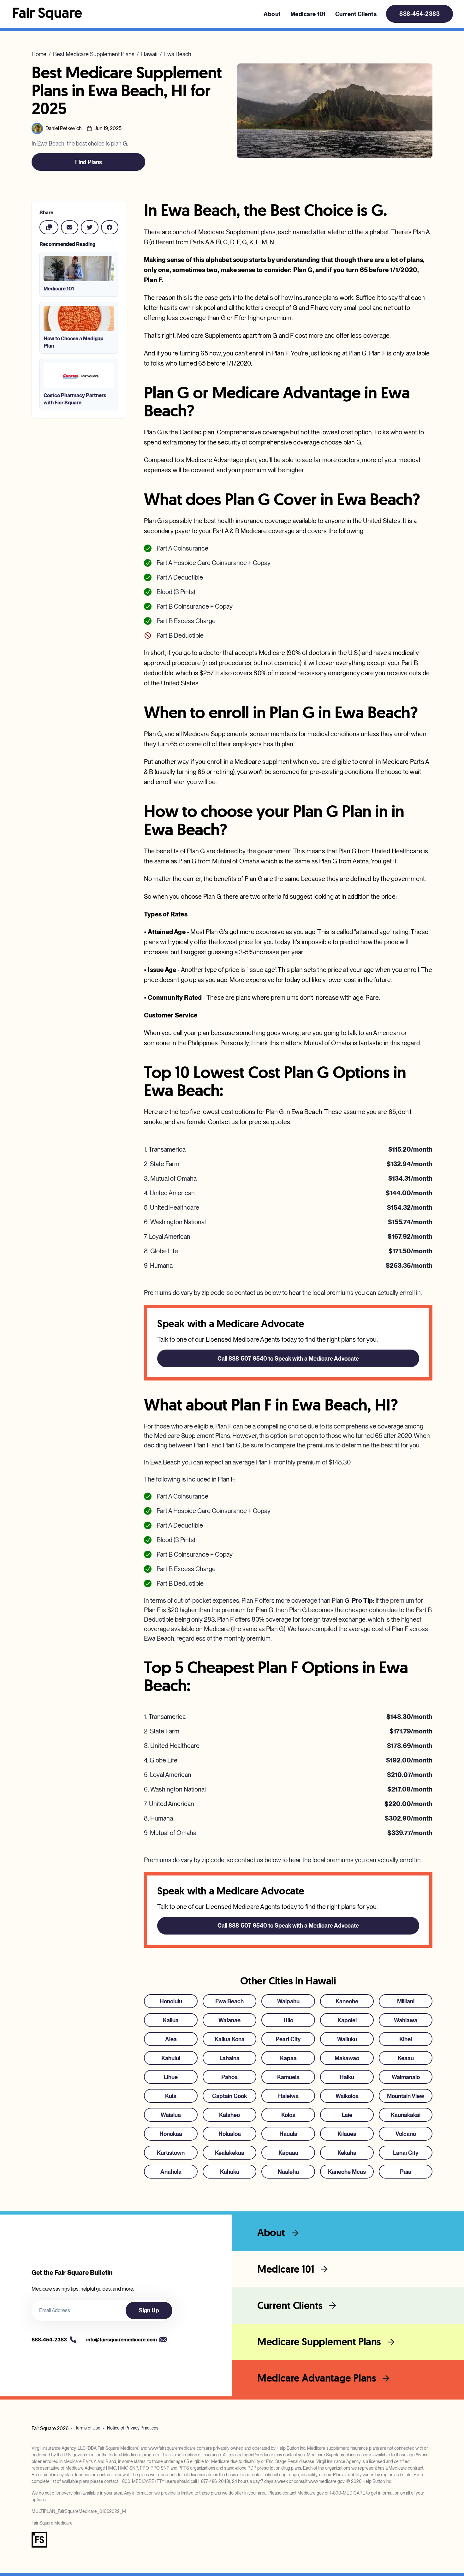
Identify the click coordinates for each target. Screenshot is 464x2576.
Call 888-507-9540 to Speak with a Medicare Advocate (288, 1359)
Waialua (171, 2115)
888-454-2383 (419, 14)
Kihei (406, 2039)
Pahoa (229, 2077)
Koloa (288, 2115)
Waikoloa (347, 2096)
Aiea (171, 2039)
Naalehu (288, 2172)
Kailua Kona (230, 2039)
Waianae (229, 2020)
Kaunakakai (406, 2115)
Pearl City (288, 2039)
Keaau (406, 2058)
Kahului (171, 2058)
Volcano (406, 2134)
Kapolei (347, 2020)
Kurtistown (171, 2153)
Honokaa (171, 2134)
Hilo (288, 2020)
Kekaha (347, 2153)
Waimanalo (406, 2077)
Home (39, 54)
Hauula (288, 2134)
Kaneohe (347, 2001)
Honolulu (171, 2001)
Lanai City (406, 2153)
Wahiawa (406, 2020)
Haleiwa (288, 2096)
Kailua (171, 2020)
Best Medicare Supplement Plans (94, 54)
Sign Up (149, 2310)
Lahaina (229, 2058)
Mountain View (406, 2096)
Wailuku (347, 2039)
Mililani (406, 2001)
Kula (171, 2096)
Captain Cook (229, 2096)
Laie (347, 2115)
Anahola (171, 2172)
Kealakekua (230, 2153)
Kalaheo (229, 2115)
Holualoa (230, 2134)
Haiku (347, 2077)
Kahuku (230, 2172)
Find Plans (89, 162)
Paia (406, 2172)
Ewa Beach (178, 54)
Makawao (347, 2058)
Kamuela (288, 2077)
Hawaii (149, 54)
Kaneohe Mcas (347, 2172)
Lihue (171, 2077)
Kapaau (288, 2153)
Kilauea (347, 2134)
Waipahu (288, 2001)
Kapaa (288, 2058)
